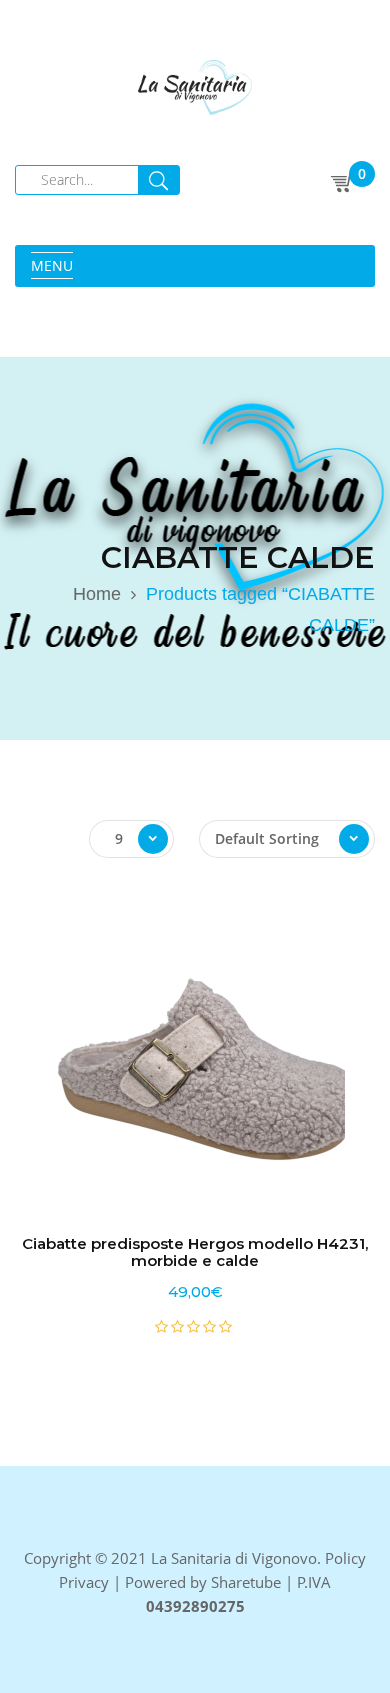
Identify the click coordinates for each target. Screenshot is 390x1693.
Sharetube (246, 1582)
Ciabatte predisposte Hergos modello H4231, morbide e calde (195, 1252)
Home (97, 594)
